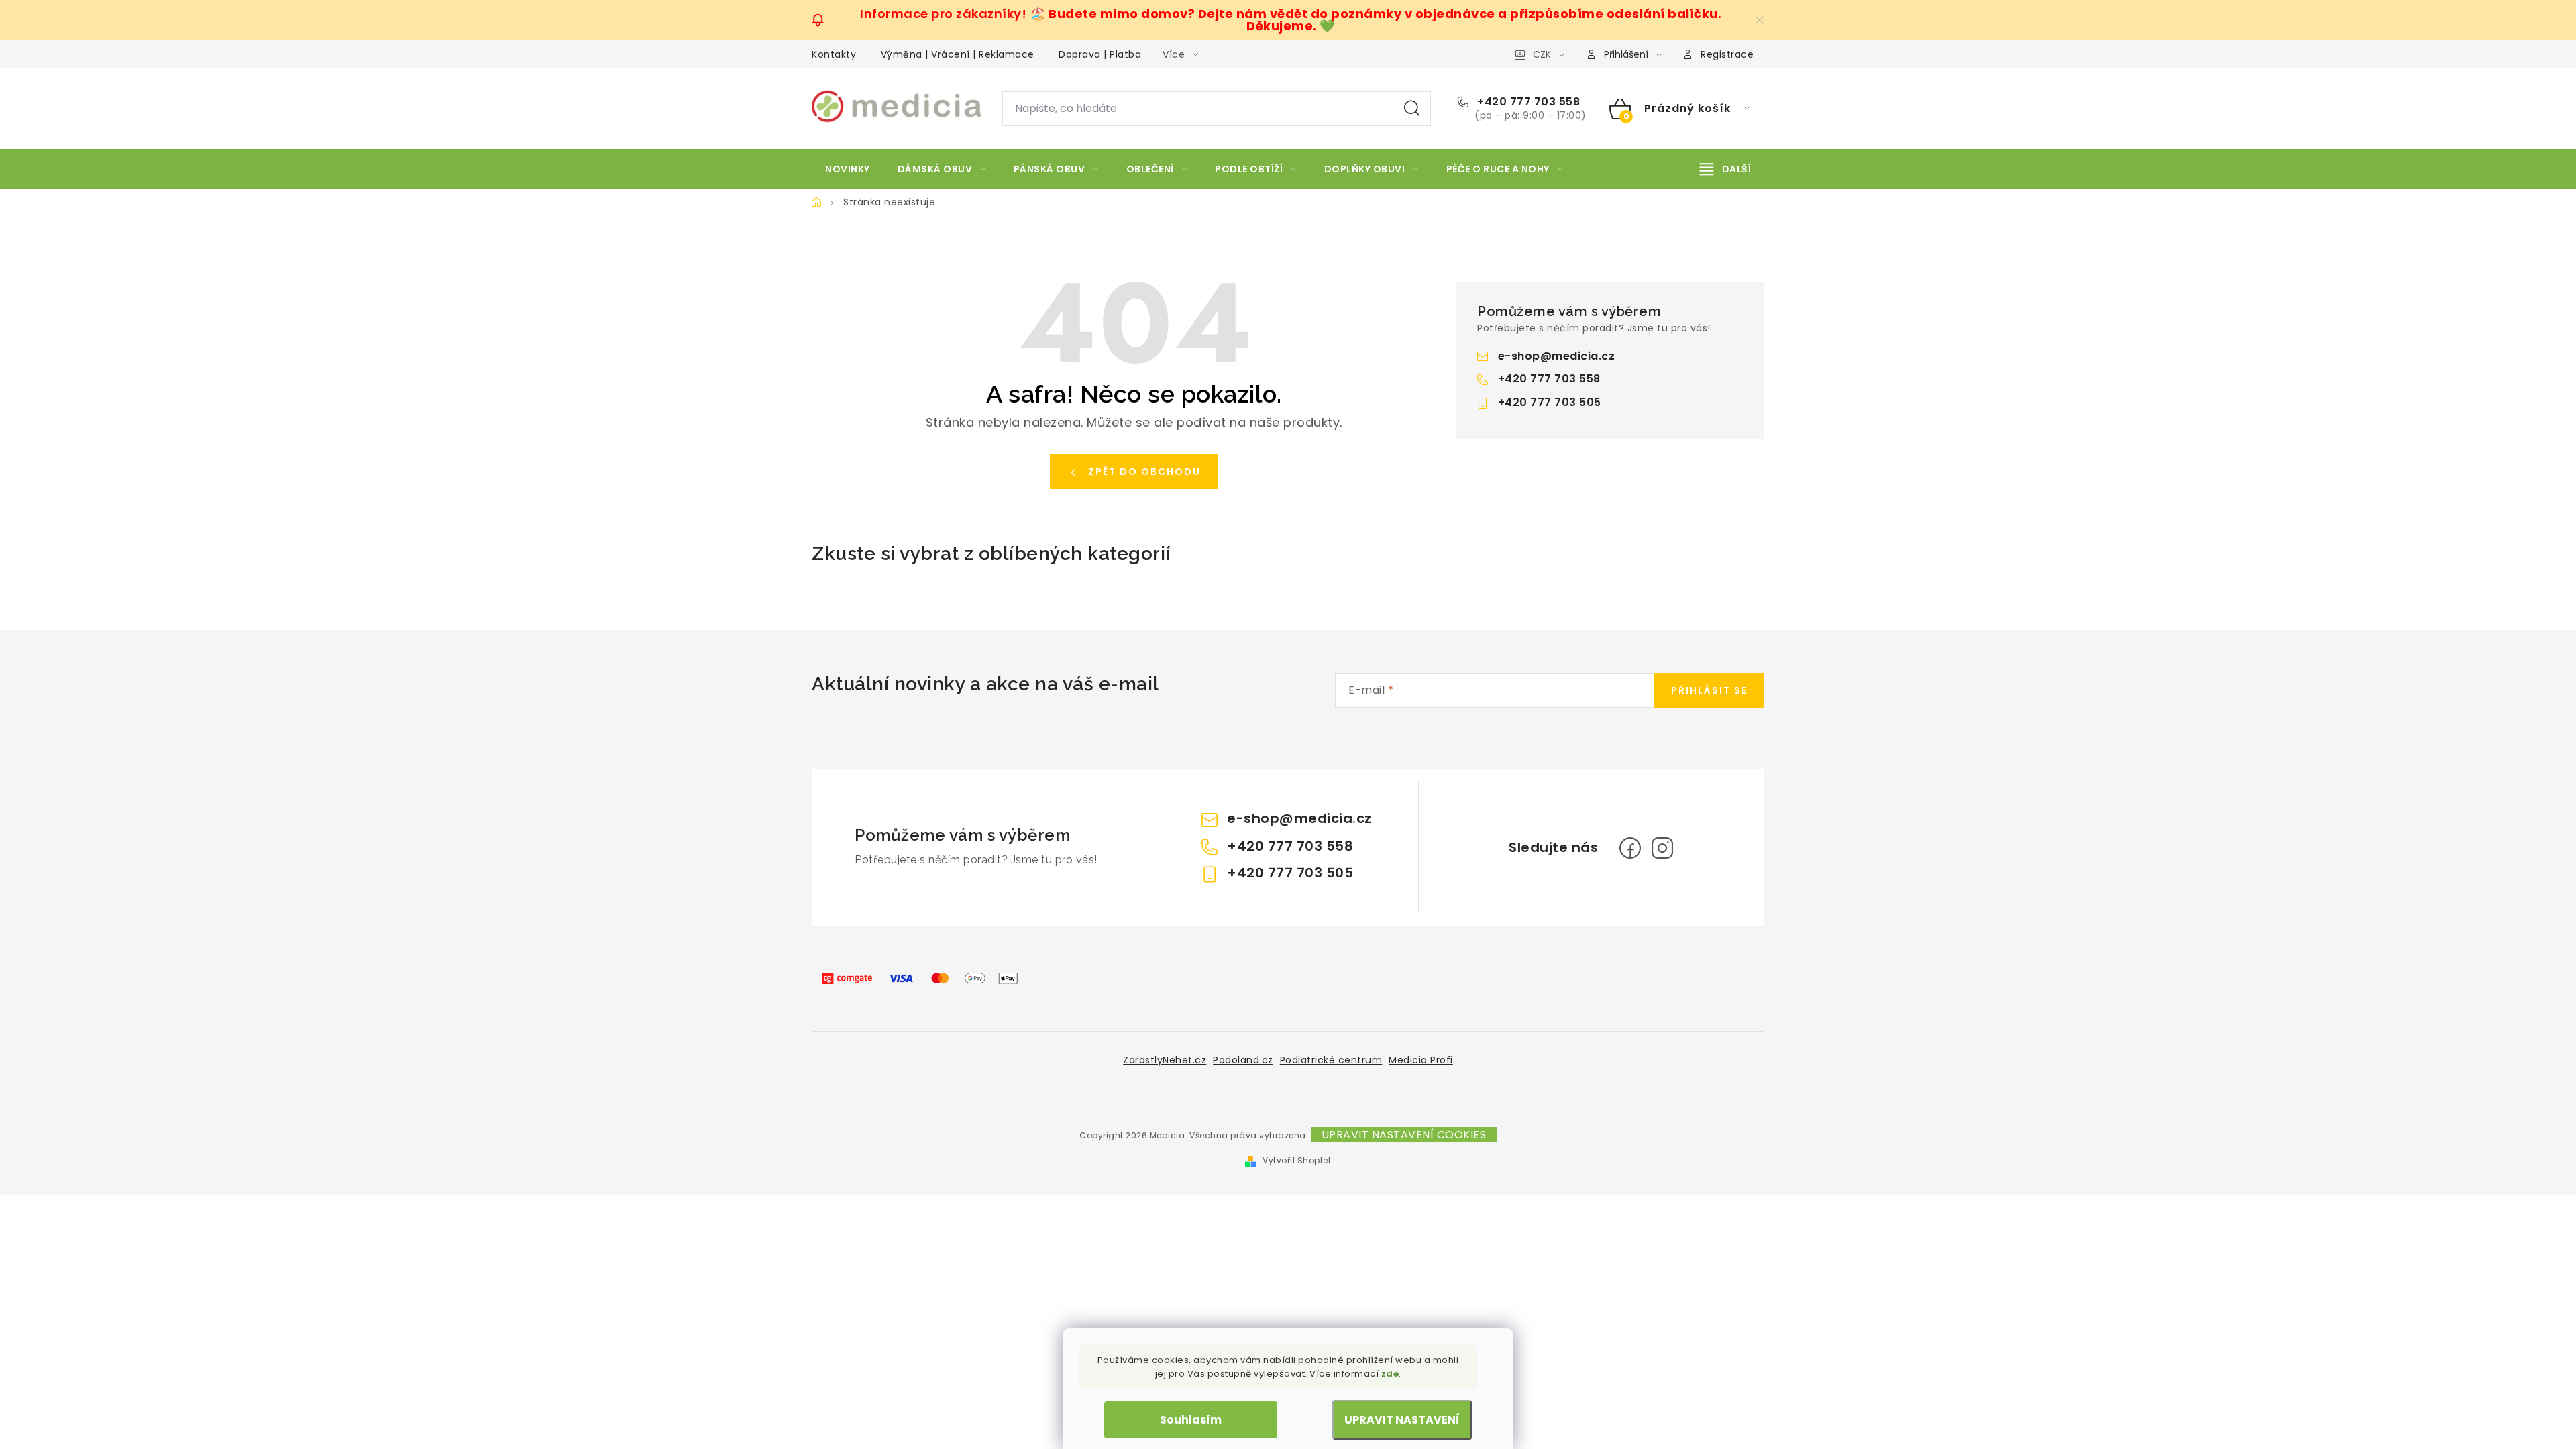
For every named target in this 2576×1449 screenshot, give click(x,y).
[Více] (1725, 169)
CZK (1542, 54)
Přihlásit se (1709, 690)
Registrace (1727, 54)
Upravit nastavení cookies (1404, 1135)
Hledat (1412, 109)
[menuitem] (848, 169)
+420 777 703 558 (1527, 102)
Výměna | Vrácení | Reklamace (958, 54)
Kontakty (834, 54)
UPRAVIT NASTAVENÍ (1402, 1420)
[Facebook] (1630, 848)
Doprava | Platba (1100, 54)
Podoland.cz (1243, 1060)
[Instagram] (1662, 848)
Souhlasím (1191, 1420)
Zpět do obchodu (1144, 472)
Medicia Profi (1421, 1060)
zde (1390, 1374)
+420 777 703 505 (1550, 402)
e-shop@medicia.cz (1557, 356)
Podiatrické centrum (1331, 1060)
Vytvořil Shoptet (1297, 1160)
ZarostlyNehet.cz (1165, 1060)
